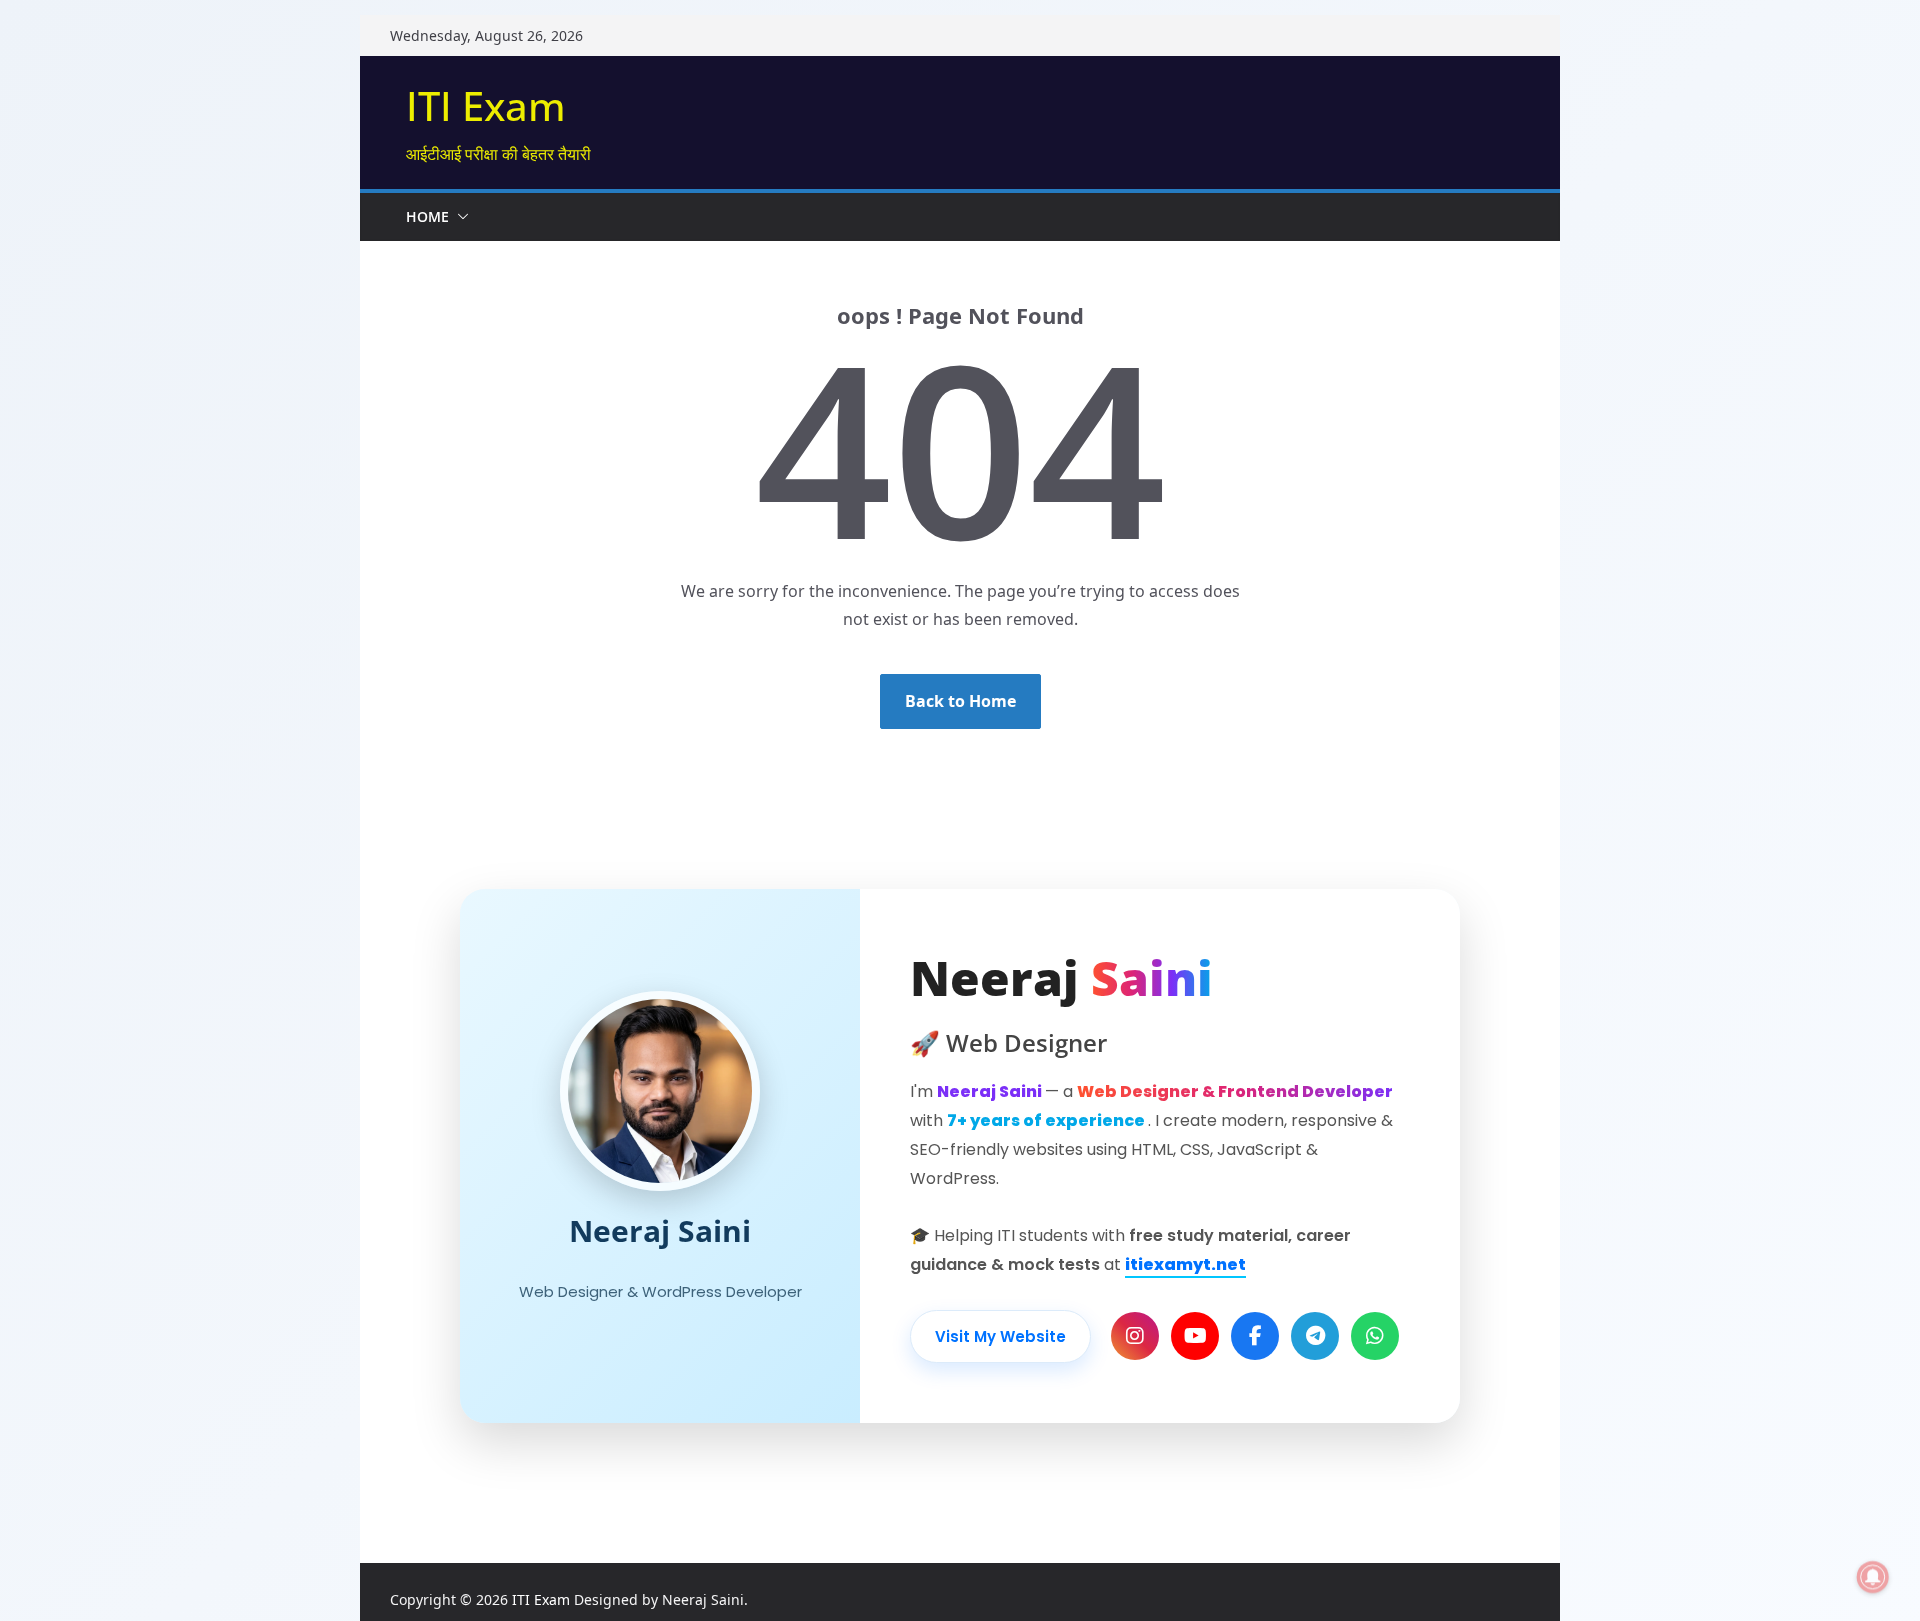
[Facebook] (1255, 1336)
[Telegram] (1315, 1336)
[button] (459, 217)
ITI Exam (486, 105)
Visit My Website (1000, 1336)
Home (427, 216)
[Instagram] (1135, 1336)
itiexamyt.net (1185, 1264)
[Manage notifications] (1873, 1577)
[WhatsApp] (1375, 1336)
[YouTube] (1195, 1336)
